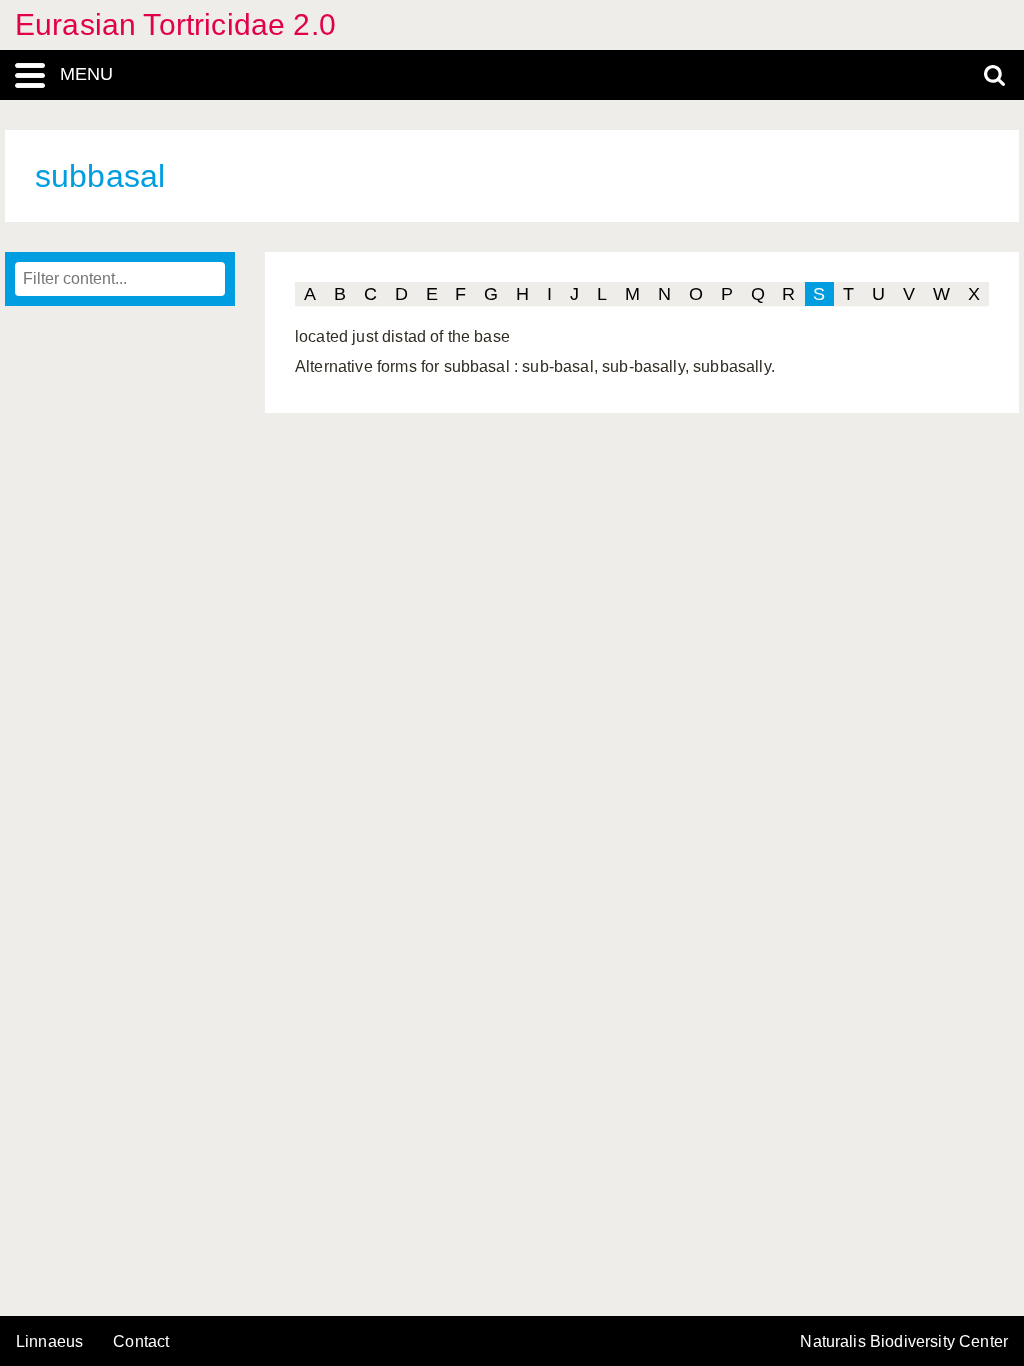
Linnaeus (49, 1342)
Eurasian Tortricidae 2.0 (175, 24)
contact (141, 1341)
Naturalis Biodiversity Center (904, 1342)
